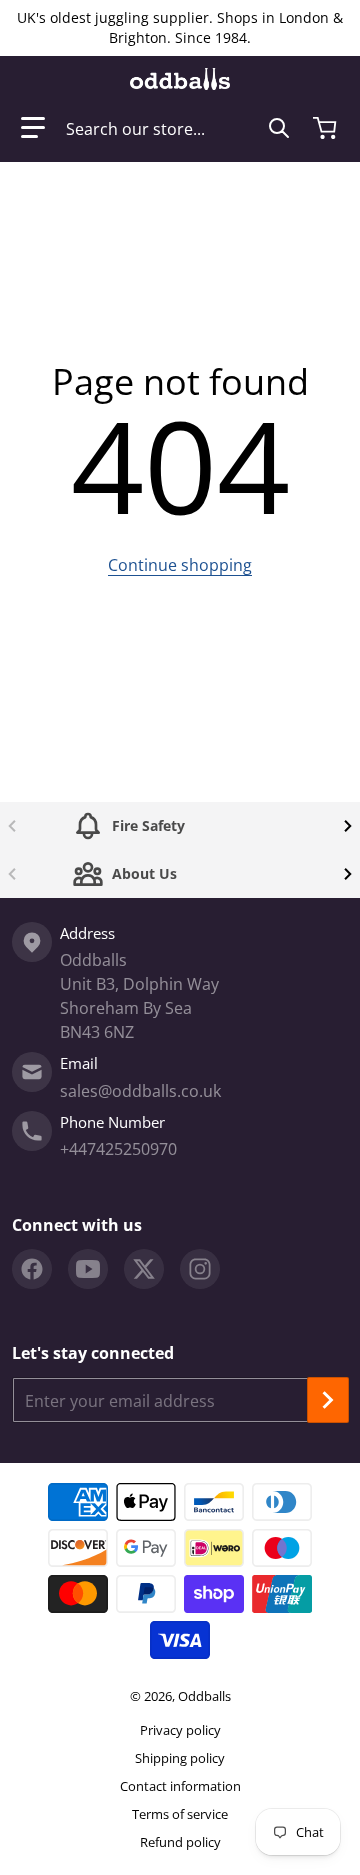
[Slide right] (348, 826)
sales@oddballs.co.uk (140, 1091)
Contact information (180, 1786)
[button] (33, 128)
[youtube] (88, 1269)
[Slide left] (12, 826)
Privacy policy (180, 1730)
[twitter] (144, 1269)
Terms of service (180, 1814)
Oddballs (204, 1696)
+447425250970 (118, 1149)
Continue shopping (180, 565)
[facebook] (32, 1269)
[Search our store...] (279, 128)
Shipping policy (180, 1758)
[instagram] (200, 1269)
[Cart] (327, 128)
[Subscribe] (328, 1400)
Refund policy (180, 1842)
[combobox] (178, 128)
